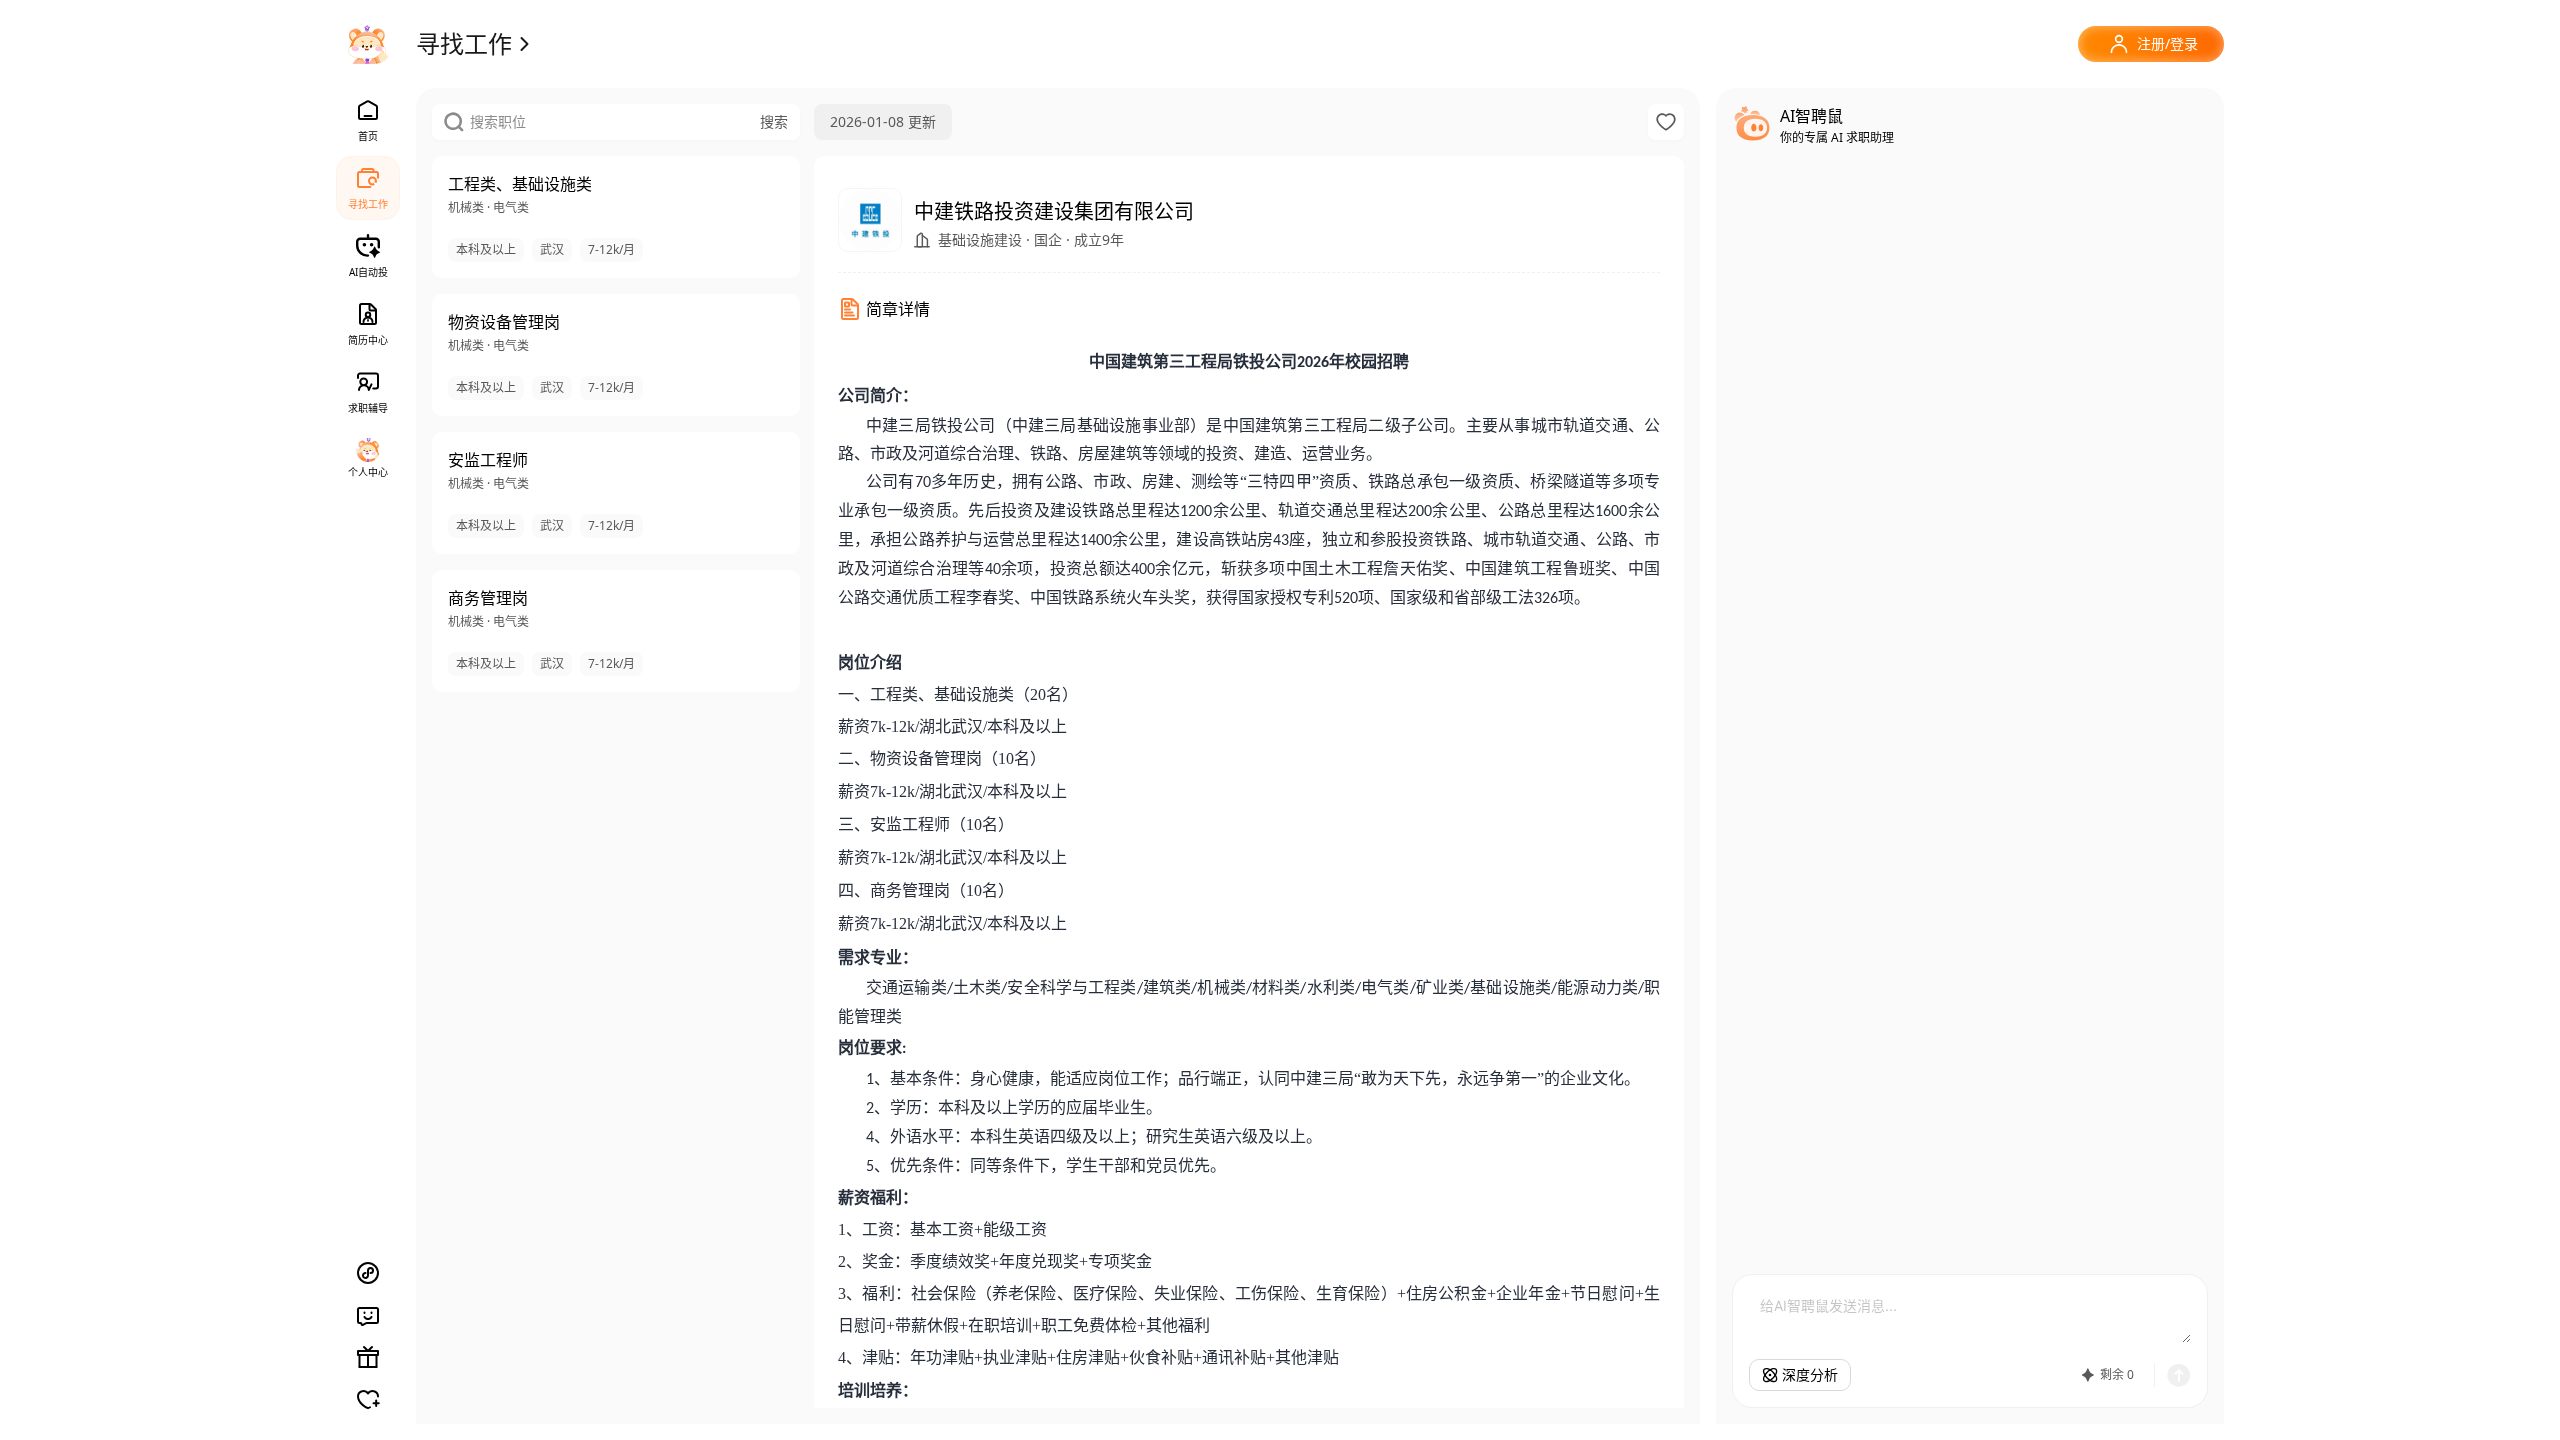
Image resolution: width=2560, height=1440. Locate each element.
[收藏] (1666, 122)
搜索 (774, 121)
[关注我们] (368, 1399)
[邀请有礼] (368, 1357)
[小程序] (368, 1273)
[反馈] (368, 1315)
